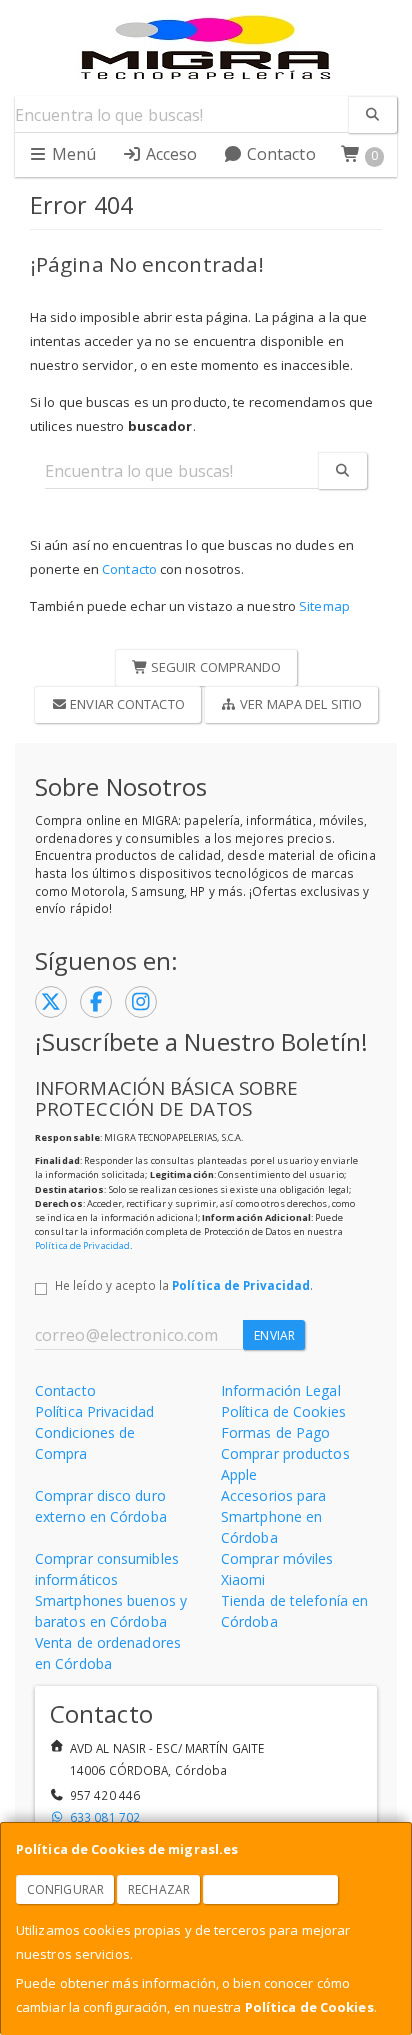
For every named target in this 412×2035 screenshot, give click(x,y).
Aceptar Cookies (271, 1889)
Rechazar (159, 1889)
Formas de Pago (275, 1432)
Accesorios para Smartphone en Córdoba (274, 1516)
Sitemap (324, 606)
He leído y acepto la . (184, 1285)
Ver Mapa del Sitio (299, 704)
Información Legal (281, 1390)
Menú (72, 154)
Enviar (274, 1335)
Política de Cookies (309, 2007)
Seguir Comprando (215, 667)
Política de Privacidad (82, 1245)
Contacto (279, 154)
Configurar (65, 1889)
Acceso (170, 154)
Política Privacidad (94, 1411)
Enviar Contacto (126, 704)
